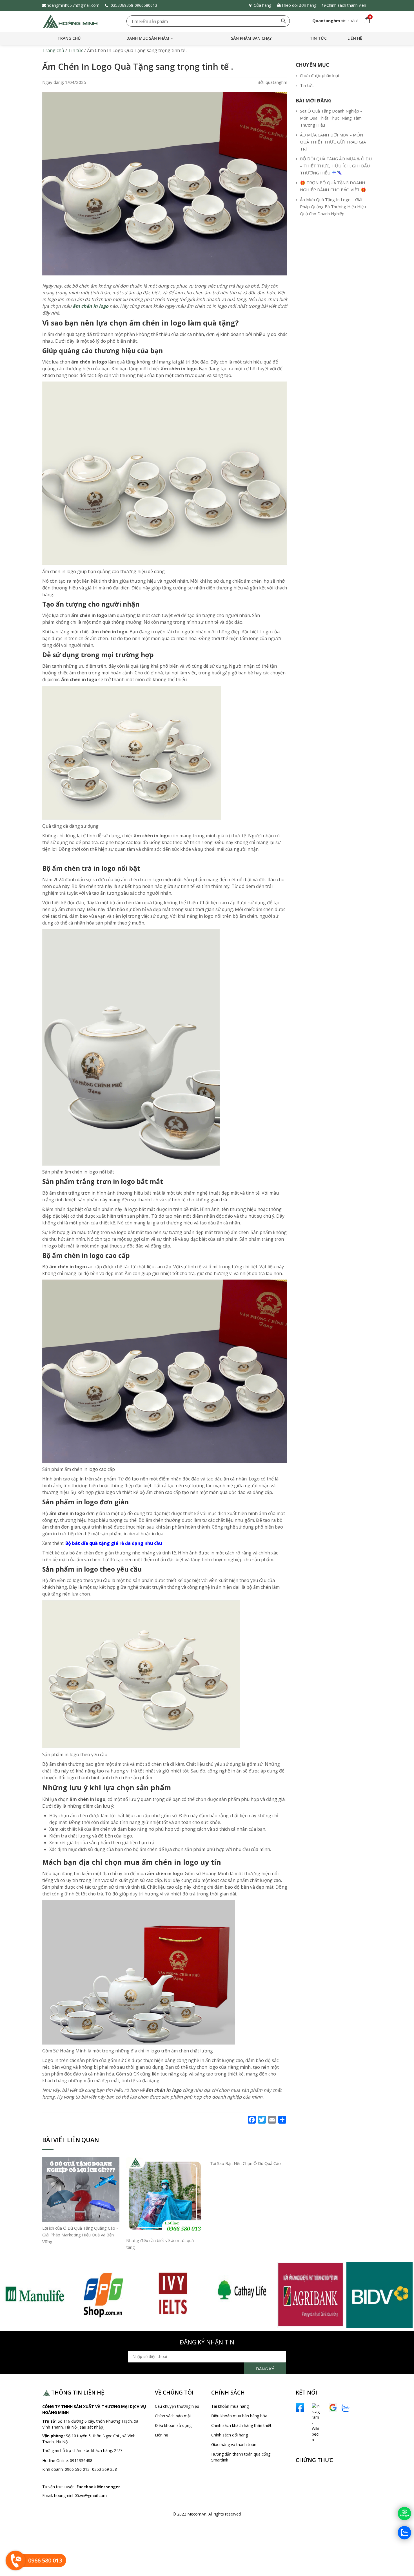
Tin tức (318, 38)
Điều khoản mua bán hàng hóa (239, 2416)
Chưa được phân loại (319, 75)
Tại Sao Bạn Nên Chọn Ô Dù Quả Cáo (245, 2163)
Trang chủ (69, 38)
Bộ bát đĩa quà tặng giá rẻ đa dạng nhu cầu (114, 1543)
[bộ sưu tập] (34, 2295)
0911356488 (81, 2461)
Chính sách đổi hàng (230, 2435)
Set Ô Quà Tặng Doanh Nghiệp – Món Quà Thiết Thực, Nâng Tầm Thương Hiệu (331, 118)
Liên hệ (355, 38)
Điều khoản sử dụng (173, 2425)
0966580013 (147, 5)
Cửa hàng (262, 5)
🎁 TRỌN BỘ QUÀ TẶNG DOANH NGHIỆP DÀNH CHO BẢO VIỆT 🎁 (333, 186)
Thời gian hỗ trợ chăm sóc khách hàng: (78, 2450)
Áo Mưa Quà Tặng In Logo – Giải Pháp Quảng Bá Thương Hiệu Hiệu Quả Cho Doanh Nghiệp (333, 207)
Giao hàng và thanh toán (234, 2444)
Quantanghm (326, 21)
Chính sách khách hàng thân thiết (241, 2425)
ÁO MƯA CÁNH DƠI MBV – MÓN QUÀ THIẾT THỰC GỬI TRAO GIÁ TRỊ (333, 142)
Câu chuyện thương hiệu (177, 2406)
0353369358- (122, 5)
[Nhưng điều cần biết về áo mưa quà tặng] (165, 2195)
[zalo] (346, 2407)
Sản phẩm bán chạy (251, 38)
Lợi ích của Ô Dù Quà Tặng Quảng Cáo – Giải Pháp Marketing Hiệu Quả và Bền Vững (80, 2235)
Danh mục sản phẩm (148, 38)
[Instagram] (310, 2423)
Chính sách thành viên (346, 5)
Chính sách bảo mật (173, 2416)
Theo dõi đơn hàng (299, 5)
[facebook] (300, 2407)
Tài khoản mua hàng (230, 2406)
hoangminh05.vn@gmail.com (73, 5)
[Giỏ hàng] (366, 21)
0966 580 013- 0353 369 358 (91, 2469)
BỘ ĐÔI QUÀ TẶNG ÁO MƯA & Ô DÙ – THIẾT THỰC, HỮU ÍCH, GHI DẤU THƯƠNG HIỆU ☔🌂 (336, 166)
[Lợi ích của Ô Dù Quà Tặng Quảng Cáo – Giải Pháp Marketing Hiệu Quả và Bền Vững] (81, 2189)
